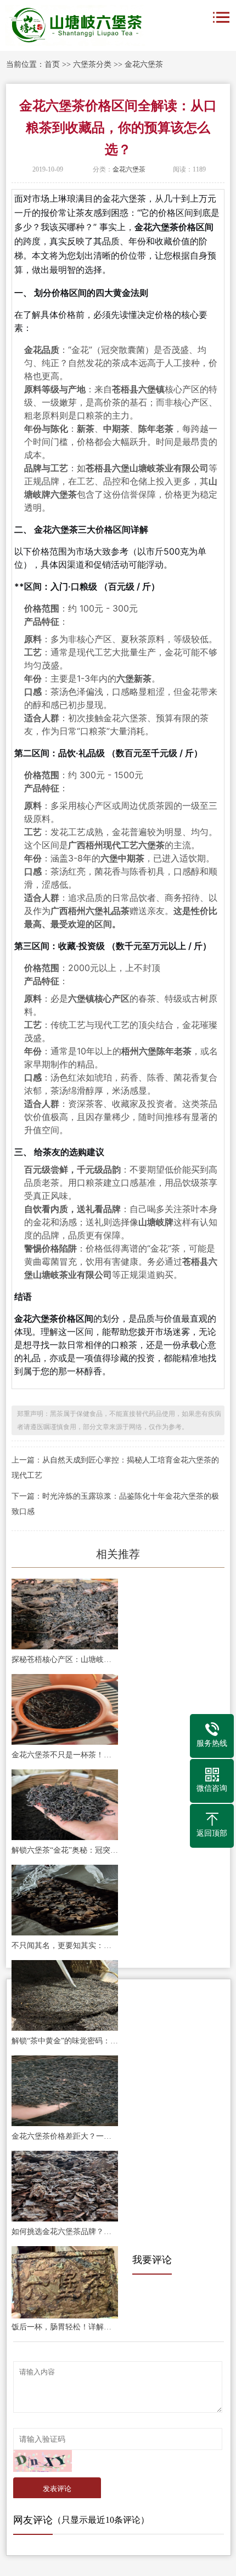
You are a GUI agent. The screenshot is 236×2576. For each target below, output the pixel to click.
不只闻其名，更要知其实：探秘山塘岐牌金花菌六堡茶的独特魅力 (65, 1946)
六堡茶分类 (92, 64)
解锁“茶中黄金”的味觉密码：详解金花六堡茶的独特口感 (65, 2041)
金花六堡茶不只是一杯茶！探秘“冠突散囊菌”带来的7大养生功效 (65, 1755)
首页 (52, 64)
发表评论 (57, 2489)
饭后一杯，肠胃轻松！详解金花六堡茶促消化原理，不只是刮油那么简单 (65, 2327)
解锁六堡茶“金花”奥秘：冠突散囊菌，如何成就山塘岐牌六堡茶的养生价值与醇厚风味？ (65, 1850)
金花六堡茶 (144, 64)
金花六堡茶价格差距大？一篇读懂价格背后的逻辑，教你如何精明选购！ (65, 2136)
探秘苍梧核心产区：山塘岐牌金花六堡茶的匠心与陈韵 (65, 1660)
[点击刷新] (43, 2461)
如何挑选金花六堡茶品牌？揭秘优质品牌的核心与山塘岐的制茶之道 (65, 2232)
